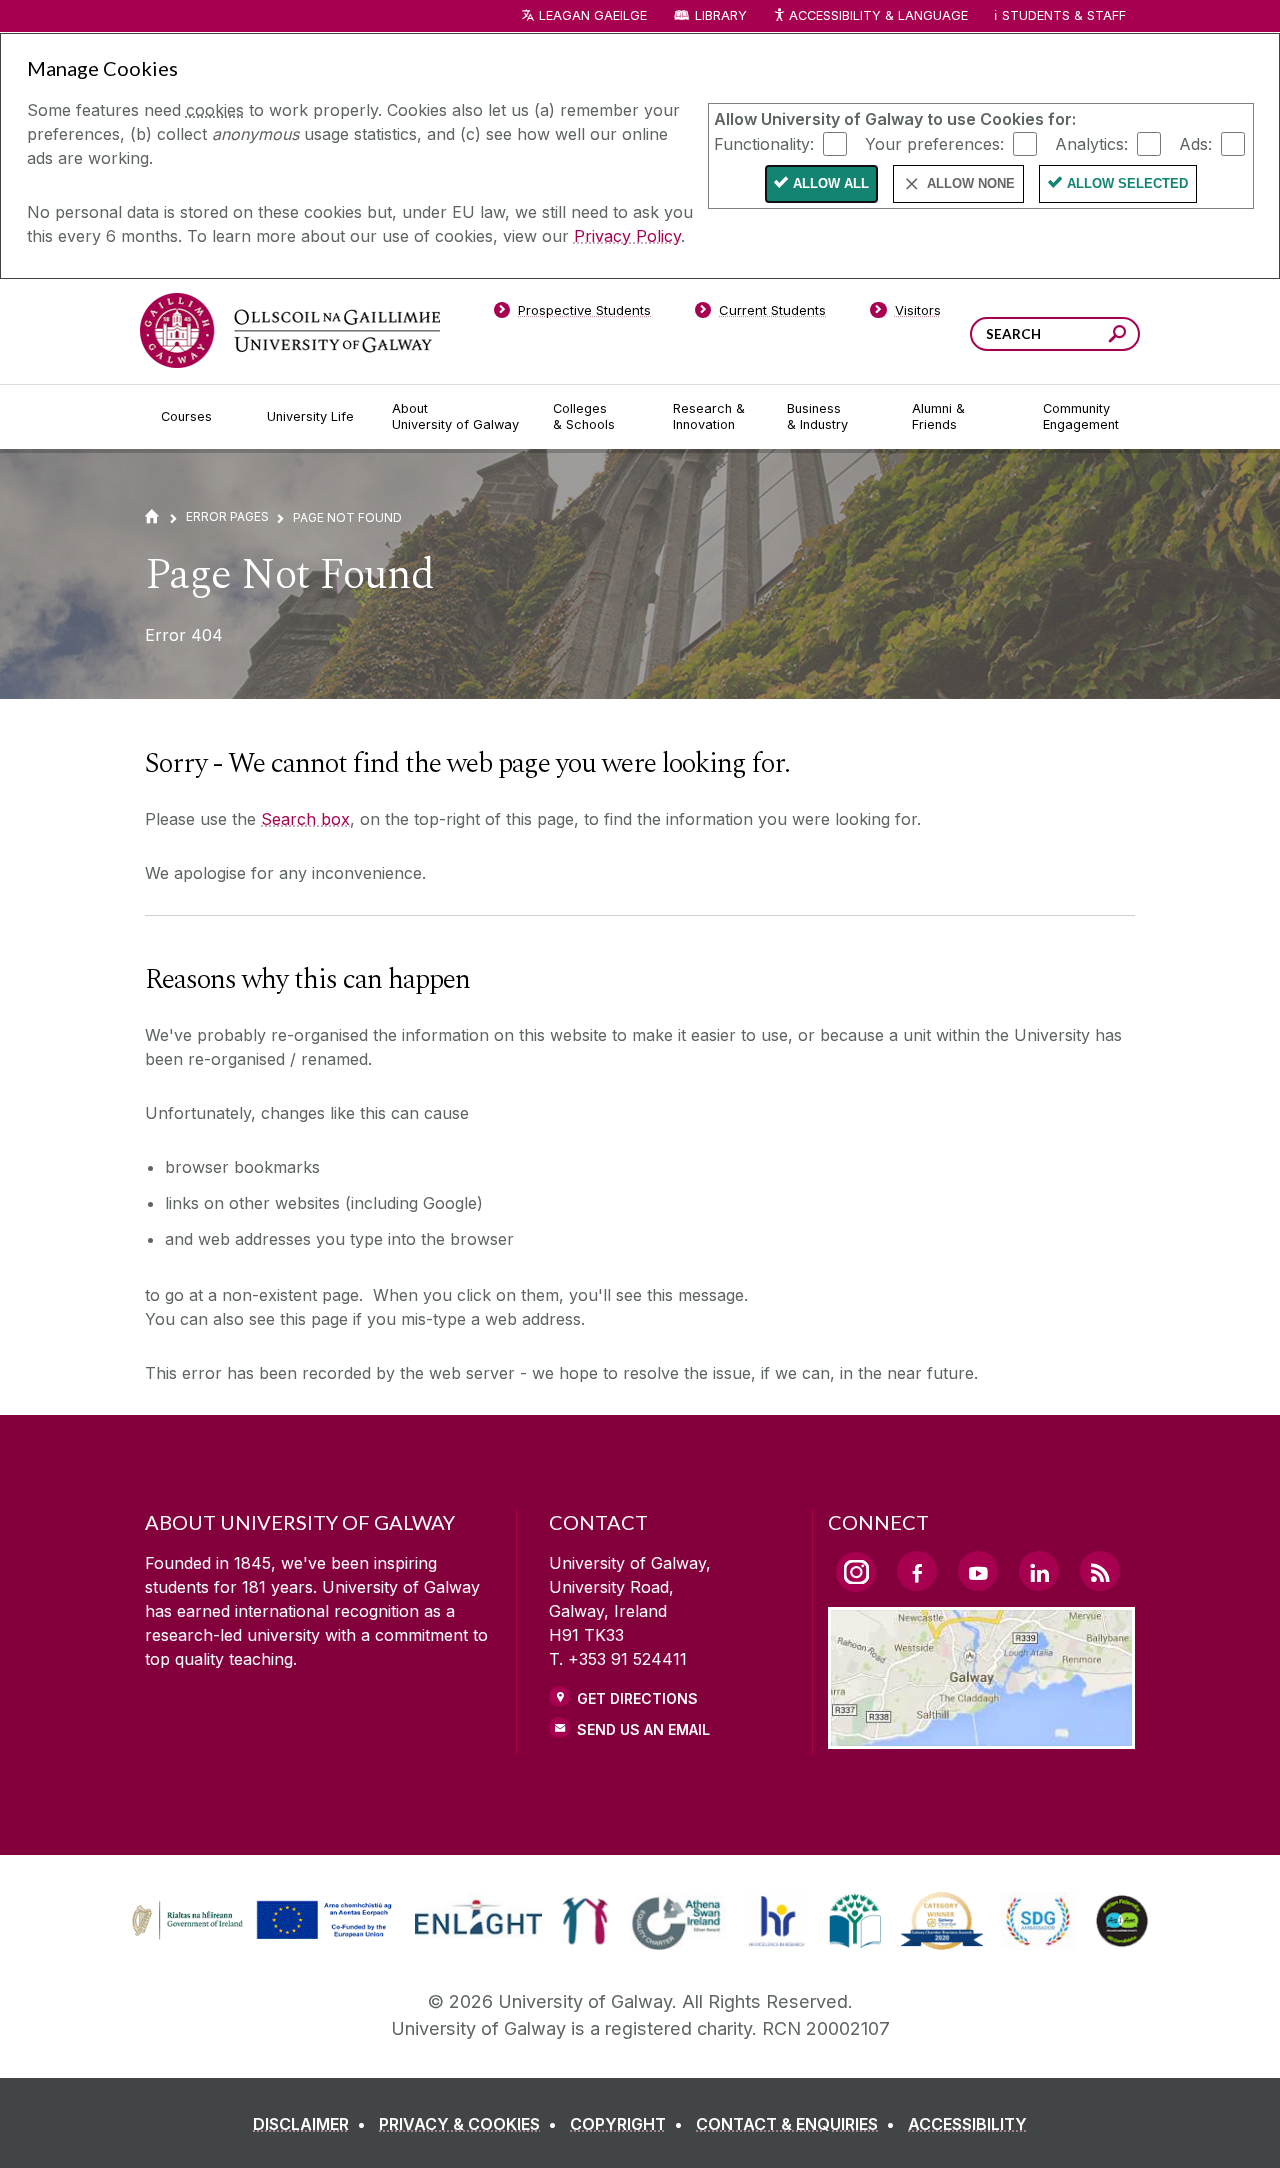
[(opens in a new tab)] (264, 1937)
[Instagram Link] (856, 1572)
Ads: (1195, 143)
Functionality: (764, 143)
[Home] (152, 516)
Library (721, 15)
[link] (259, 1921)
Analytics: (1091, 143)
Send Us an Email (643, 1729)
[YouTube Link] (978, 1571)
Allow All (831, 183)
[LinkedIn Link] (1039, 1571)
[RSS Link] (1100, 1571)
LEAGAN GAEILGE (593, 15)
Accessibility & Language (878, 15)
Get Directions (637, 1698)
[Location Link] (981, 1737)
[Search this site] (1117, 336)
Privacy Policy (627, 236)
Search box (305, 819)
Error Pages (227, 516)
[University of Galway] (290, 330)
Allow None (971, 183)
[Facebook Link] (917, 1571)
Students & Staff (1064, 15)
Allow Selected (1127, 183)
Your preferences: (934, 143)
